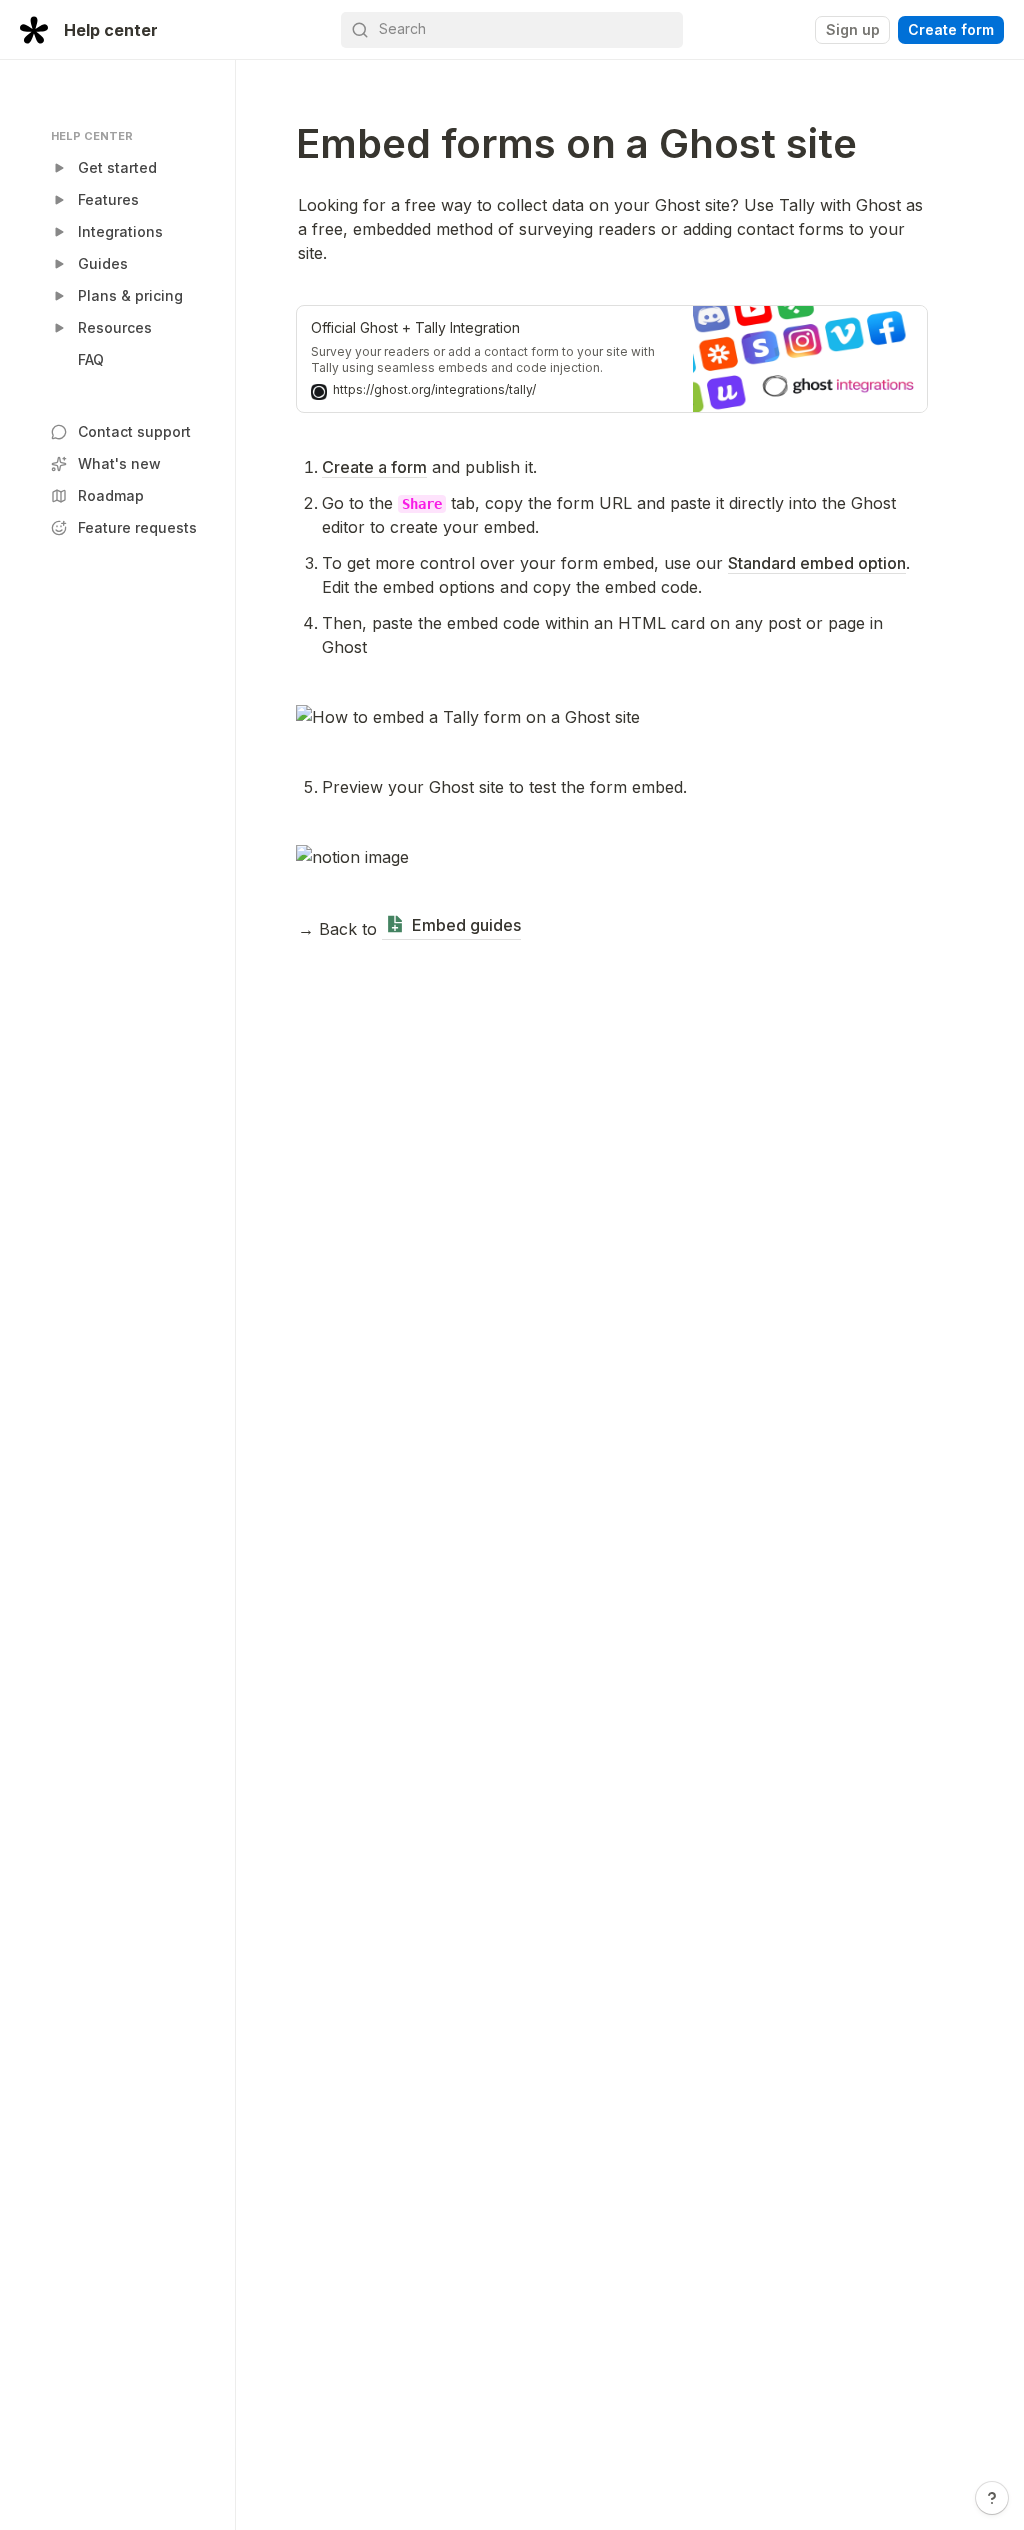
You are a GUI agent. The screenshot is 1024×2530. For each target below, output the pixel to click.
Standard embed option (817, 563)
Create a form (374, 467)
